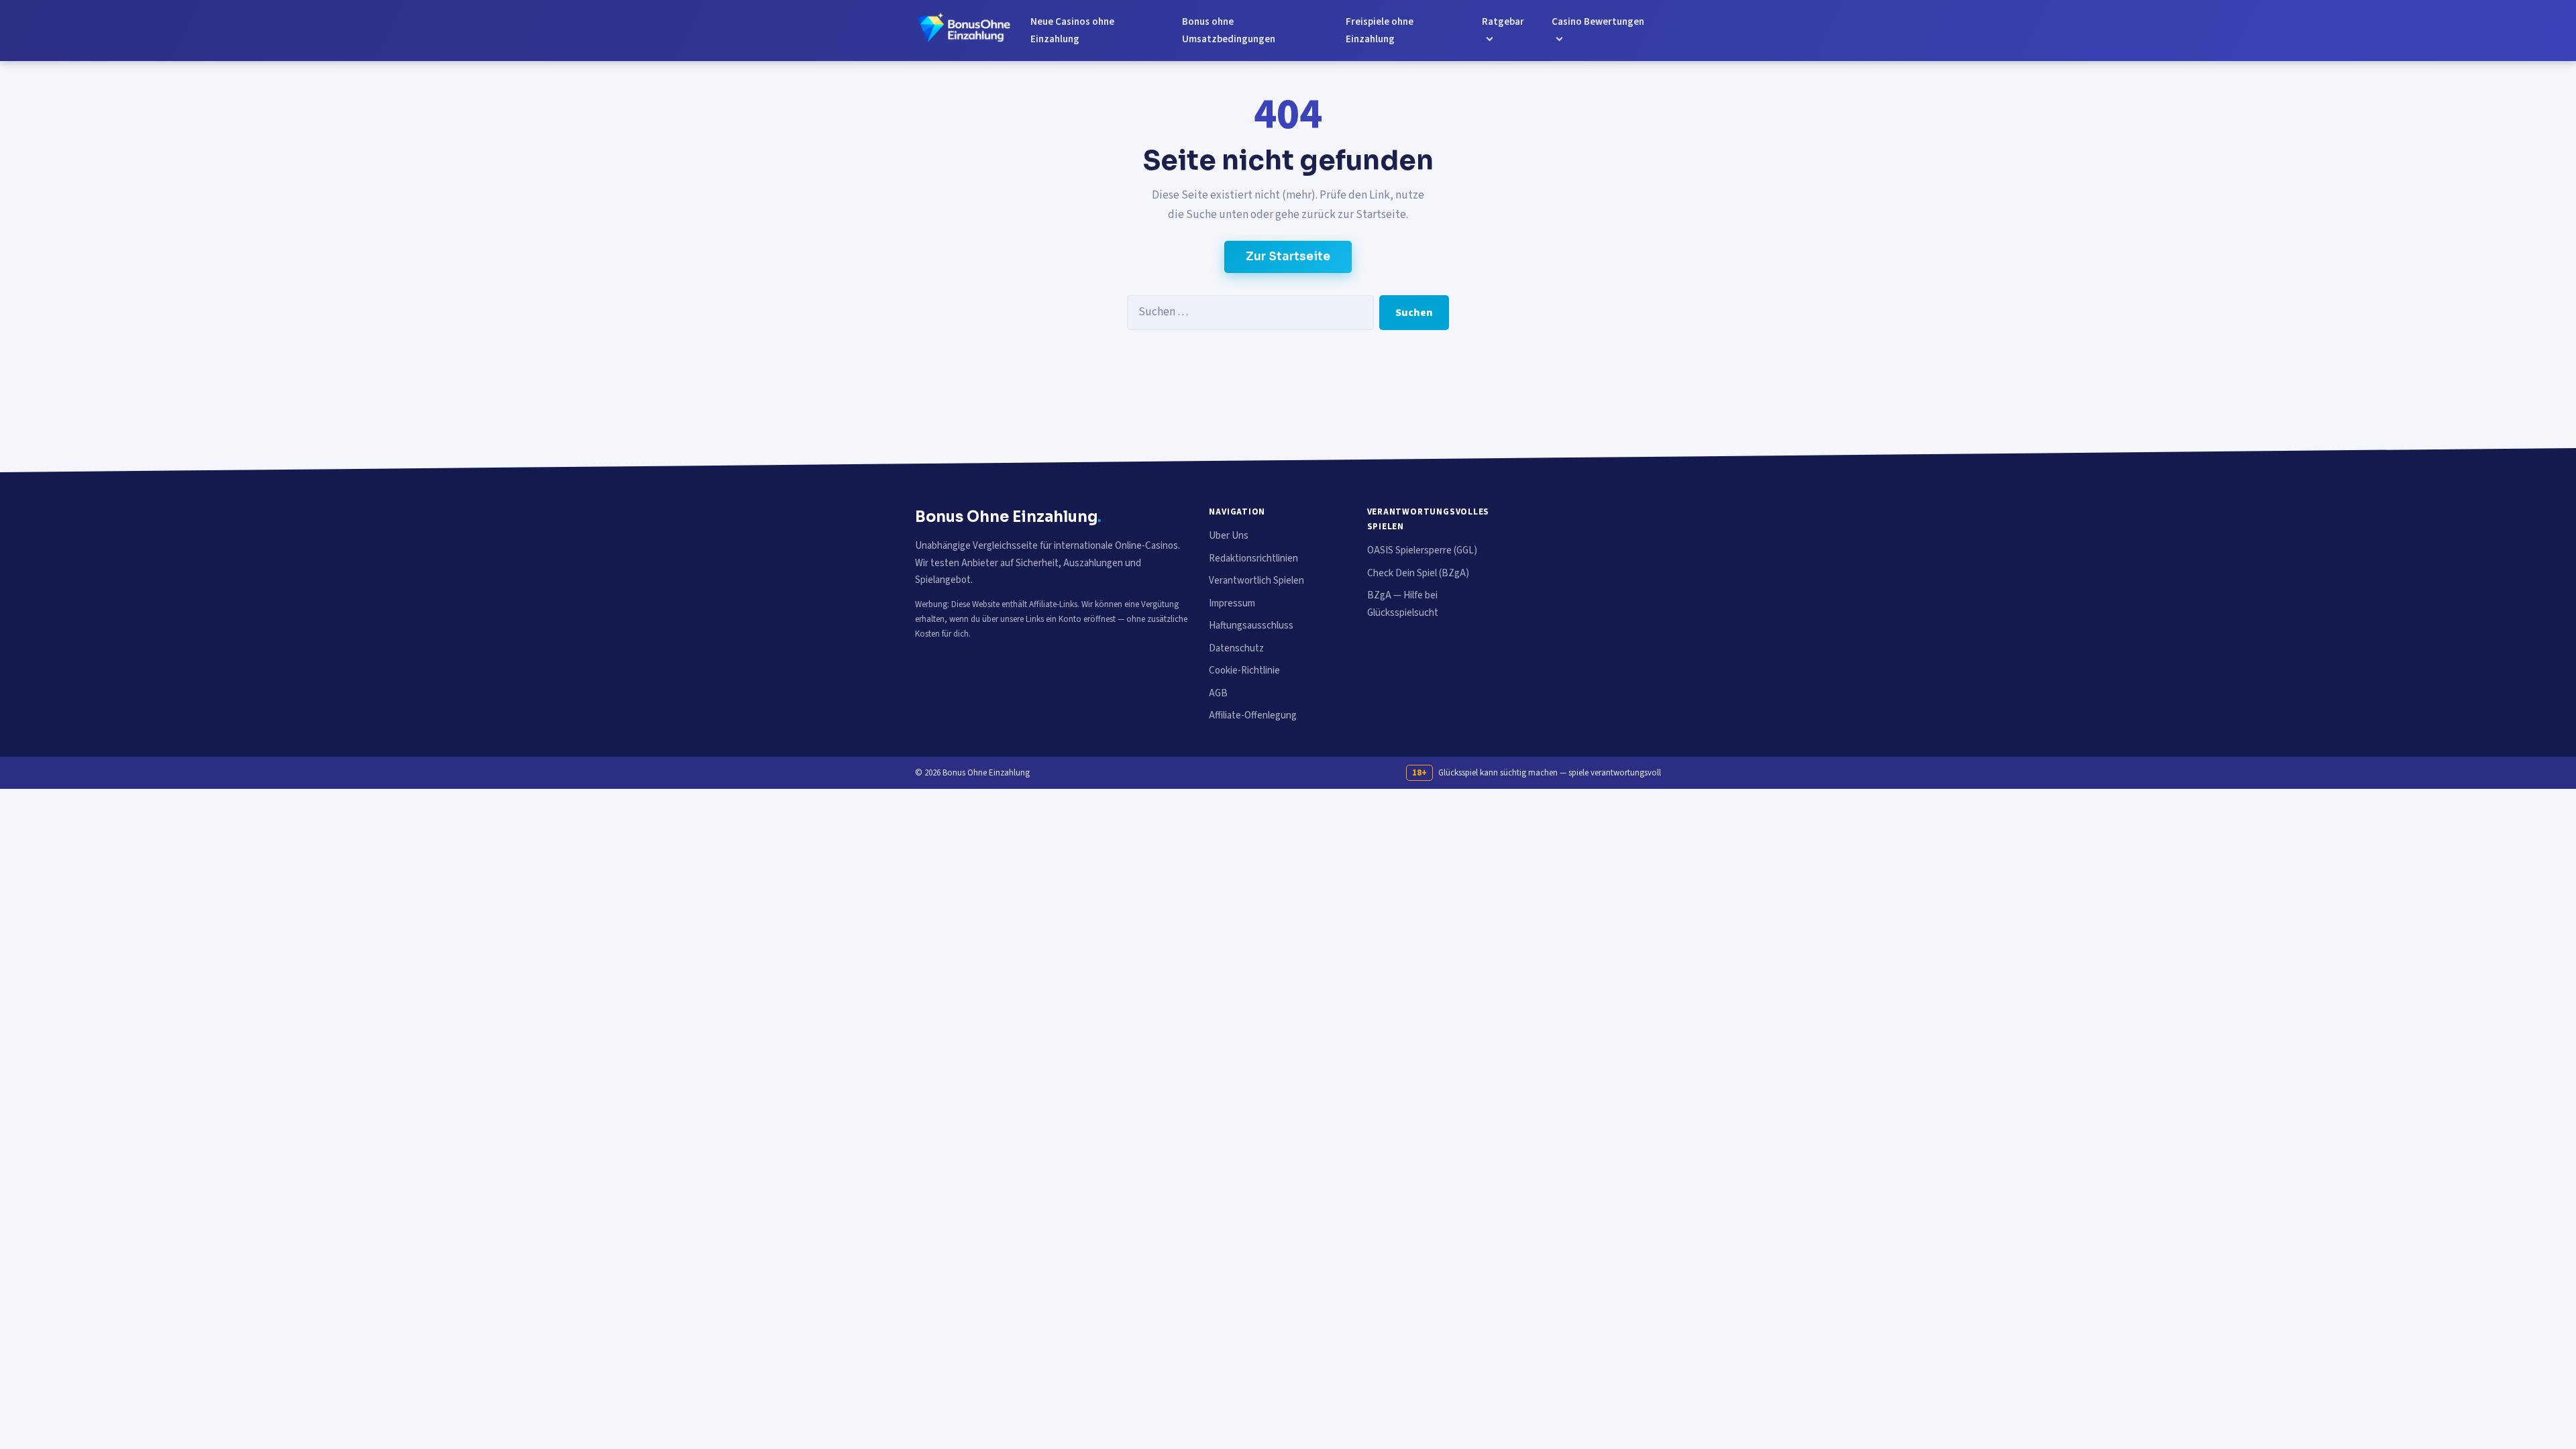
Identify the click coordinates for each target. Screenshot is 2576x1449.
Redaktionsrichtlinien (1253, 558)
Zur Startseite (1288, 257)
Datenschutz (1236, 648)
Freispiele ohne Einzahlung (1380, 31)
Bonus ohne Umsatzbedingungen (1229, 31)
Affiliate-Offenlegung (1253, 715)
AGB (1218, 693)
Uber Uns (1229, 536)
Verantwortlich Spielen (1256, 581)
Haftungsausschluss (1251, 626)
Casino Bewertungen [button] (1598, 22)
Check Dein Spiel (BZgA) (1418, 573)
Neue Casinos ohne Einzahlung (1072, 31)
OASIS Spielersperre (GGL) (1422, 550)
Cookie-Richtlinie (1244, 670)
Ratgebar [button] (1503, 22)
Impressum (1232, 603)
